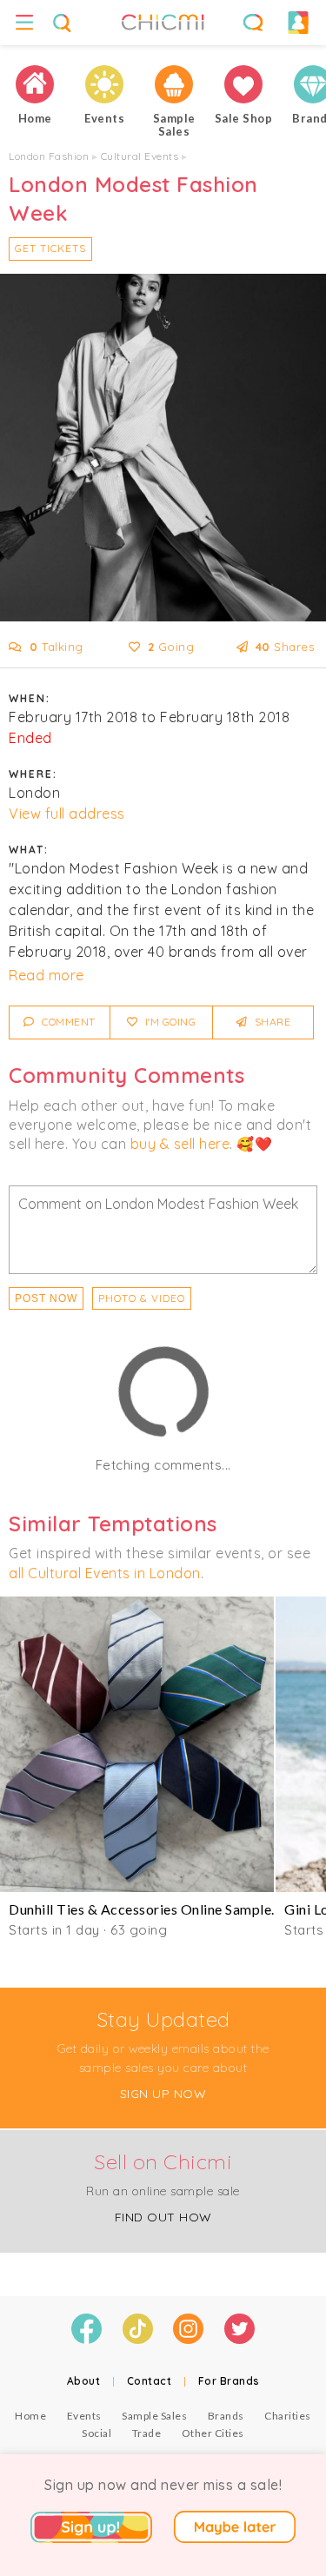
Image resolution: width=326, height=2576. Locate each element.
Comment (67, 1022)
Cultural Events (140, 156)
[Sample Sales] (174, 84)
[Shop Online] (243, 84)
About (84, 2381)
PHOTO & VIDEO (142, 1298)
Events (84, 2416)
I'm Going (169, 1022)
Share (271, 1022)
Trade (147, 2433)
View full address (67, 813)
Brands (226, 2416)
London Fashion (49, 156)
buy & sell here (180, 1144)
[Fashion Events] (104, 84)
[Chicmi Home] (35, 84)
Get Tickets (50, 248)
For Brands (229, 2381)
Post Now (46, 1298)
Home (30, 2416)
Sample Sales (154, 2416)
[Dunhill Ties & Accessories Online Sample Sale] (137, 1744)
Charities (288, 2416)
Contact (150, 2381)
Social (96, 2433)
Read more (47, 975)
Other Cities (213, 2433)
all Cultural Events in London (105, 1573)
